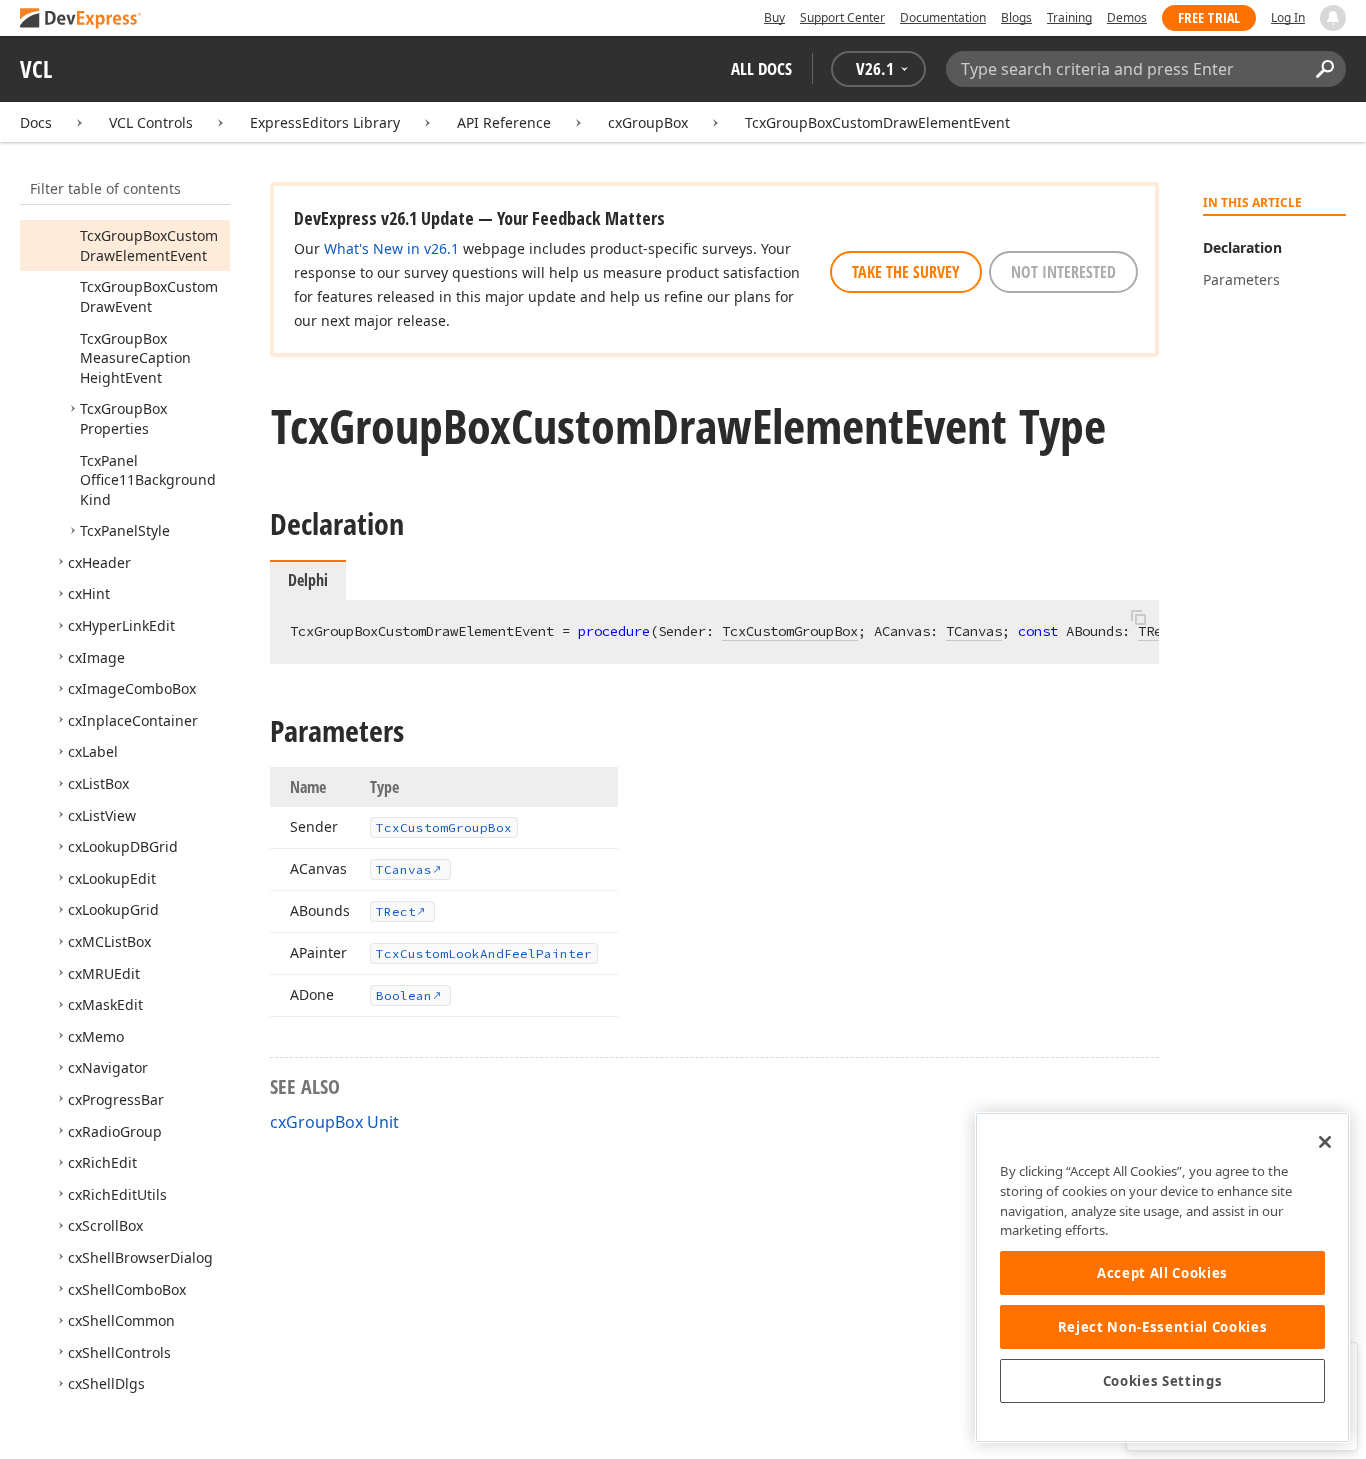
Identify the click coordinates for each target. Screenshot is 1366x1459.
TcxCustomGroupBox (790, 631)
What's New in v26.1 (391, 248)
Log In (1288, 17)
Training (1069, 17)
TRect (1158, 631)
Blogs (1016, 17)
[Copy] (1138, 617)
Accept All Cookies (1162, 1273)
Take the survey (906, 272)
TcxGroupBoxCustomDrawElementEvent (877, 122)
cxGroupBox (648, 122)
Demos (1127, 17)
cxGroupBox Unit (334, 1122)
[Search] (1324, 69)
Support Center (842, 17)
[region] (1162, 1277)
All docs (761, 68)
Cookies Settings (1163, 1381)
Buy (774, 17)
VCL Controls (151, 122)
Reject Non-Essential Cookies (1162, 1327)
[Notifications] (1333, 18)
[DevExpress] (81, 19)
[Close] (1325, 1142)
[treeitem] (149, 245)
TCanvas (974, 631)
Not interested (1063, 272)
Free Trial (1209, 17)
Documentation (943, 17)
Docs (36, 122)
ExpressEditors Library (325, 122)
